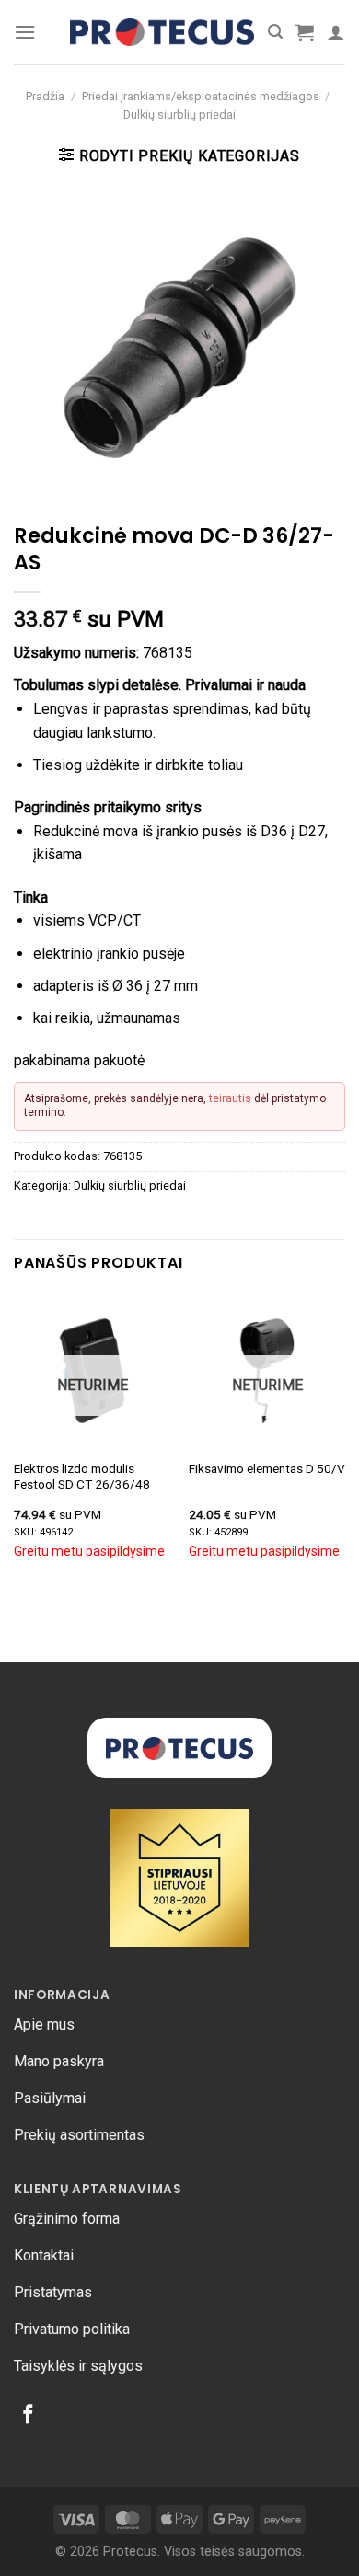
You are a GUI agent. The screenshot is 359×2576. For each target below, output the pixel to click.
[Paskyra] (336, 32)
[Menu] (25, 32)
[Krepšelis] (305, 32)
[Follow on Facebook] (28, 2415)
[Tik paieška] (275, 32)
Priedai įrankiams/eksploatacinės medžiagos (201, 96)
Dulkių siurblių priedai (179, 115)
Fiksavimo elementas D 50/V (267, 1468)
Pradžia (45, 96)
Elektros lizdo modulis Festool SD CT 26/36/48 (82, 1477)
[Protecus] (162, 33)
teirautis (230, 1098)
